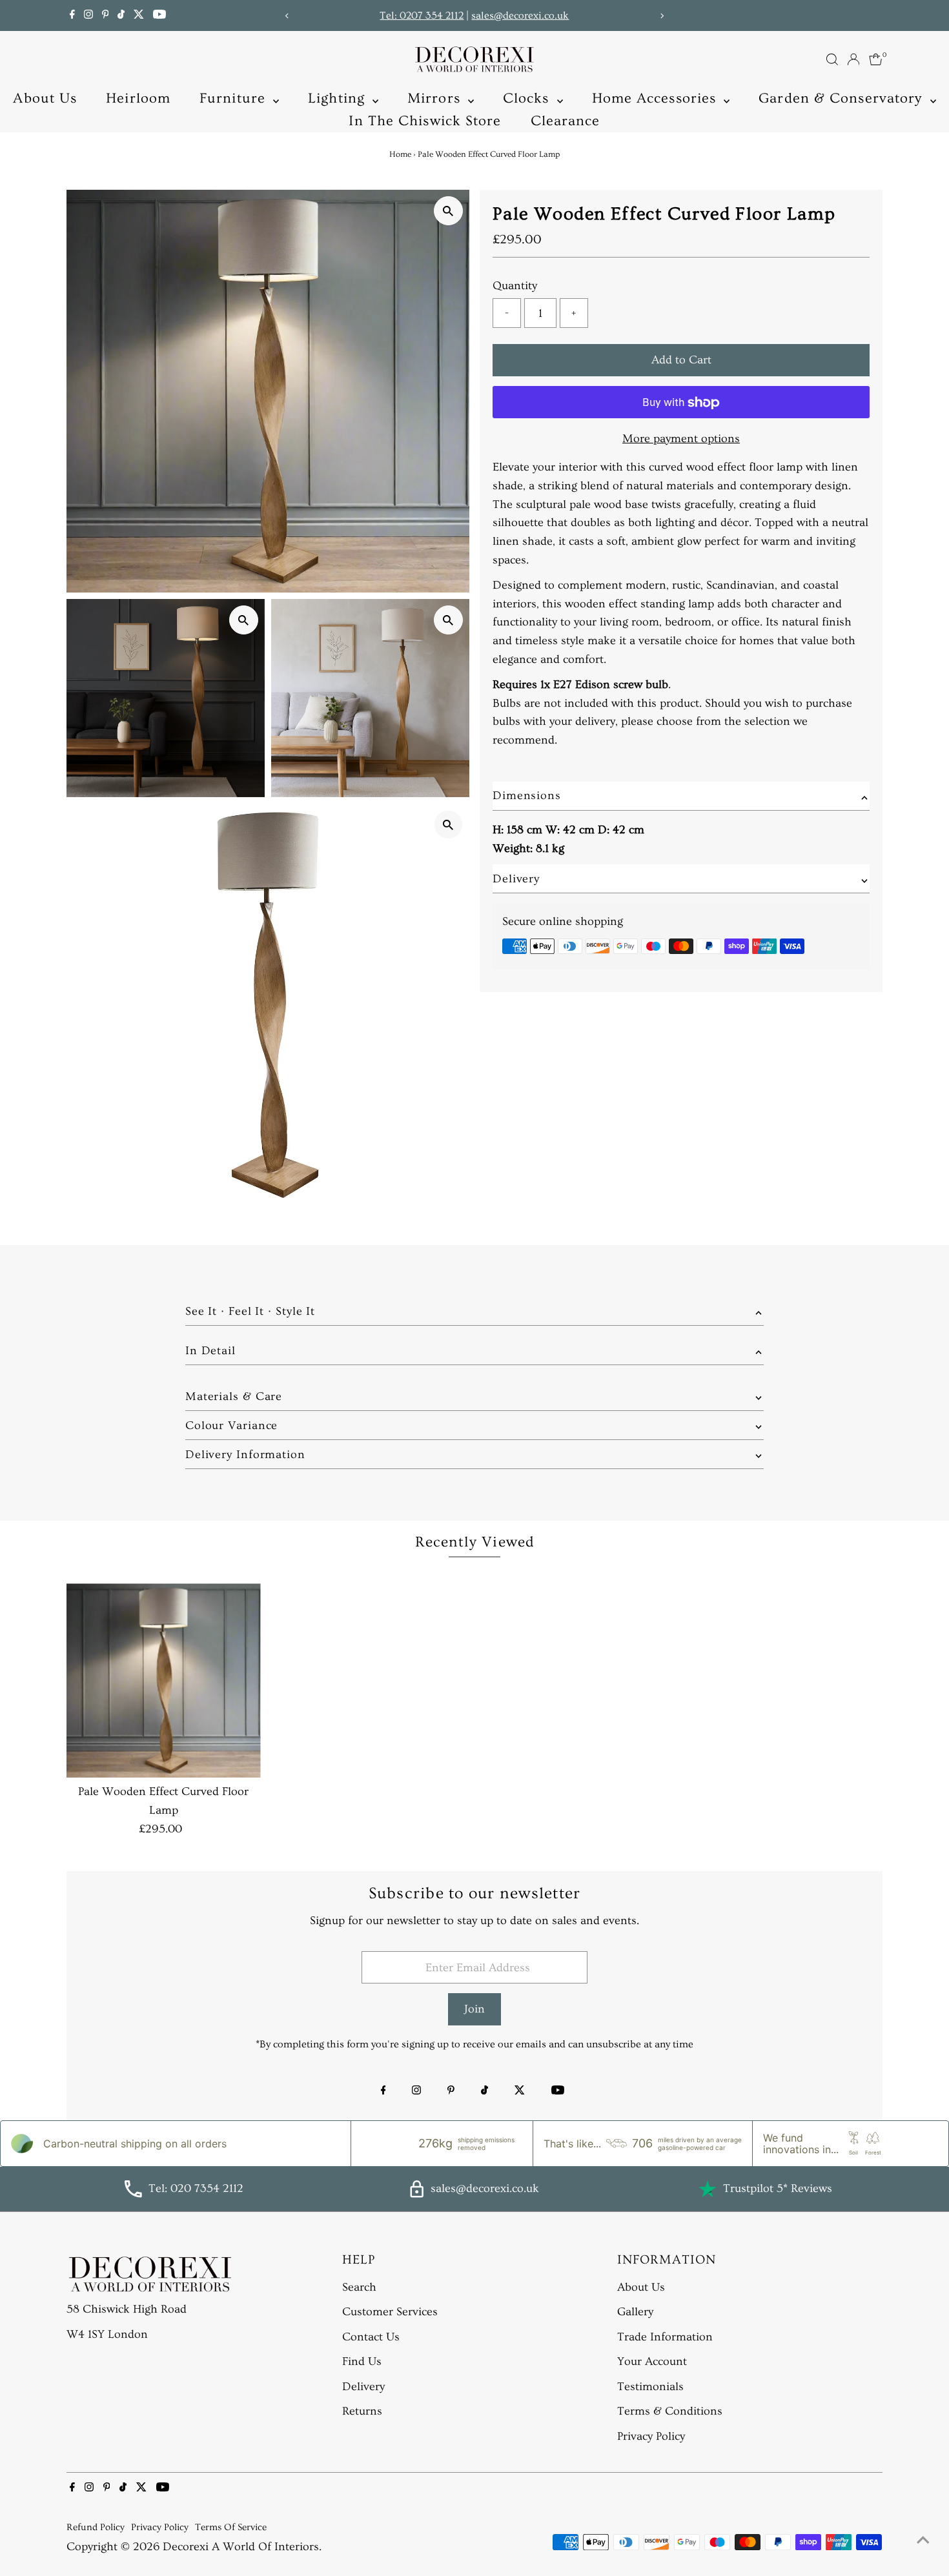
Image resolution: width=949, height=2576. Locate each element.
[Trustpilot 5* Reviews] (708, 2189)
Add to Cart (681, 360)
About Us (45, 98)
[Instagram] (88, 15)
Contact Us (371, 2337)
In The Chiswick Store (425, 121)
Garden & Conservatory (842, 98)
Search (359, 2287)
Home (400, 154)
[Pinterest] (106, 15)
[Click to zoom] (448, 211)
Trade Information (665, 2337)
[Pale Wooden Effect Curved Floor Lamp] (164, 1680)
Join (474, 2009)
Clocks (528, 98)
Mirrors (436, 98)
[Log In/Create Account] (853, 59)
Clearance (566, 121)
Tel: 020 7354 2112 (196, 2188)
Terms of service (231, 2527)
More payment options (681, 439)
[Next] (661, 16)
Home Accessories (657, 98)
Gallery (635, 2312)
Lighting (339, 98)
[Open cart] (876, 59)
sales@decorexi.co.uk (520, 15)
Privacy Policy (651, 2436)
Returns (362, 2411)
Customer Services (390, 2312)
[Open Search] (832, 59)
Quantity (515, 286)
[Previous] (288, 16)
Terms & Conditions (670, 2411)
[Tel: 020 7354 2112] (133, 2194)
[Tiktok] (121, 15)
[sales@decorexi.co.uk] (417, 2194)
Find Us (362, 2361)
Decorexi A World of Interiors (241, 2547)
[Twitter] (139, 15)
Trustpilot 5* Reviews (778, 2188)
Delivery (363, 2387)
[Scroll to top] (923, 2541)
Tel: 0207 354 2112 (422, 15)
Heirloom (138, 98)
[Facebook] (72, 15)
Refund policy (96, 2527)
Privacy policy (160, 2527)
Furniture (235, 98)
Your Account (652, 2361)
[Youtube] (159, 15)
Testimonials (650, 2387)
